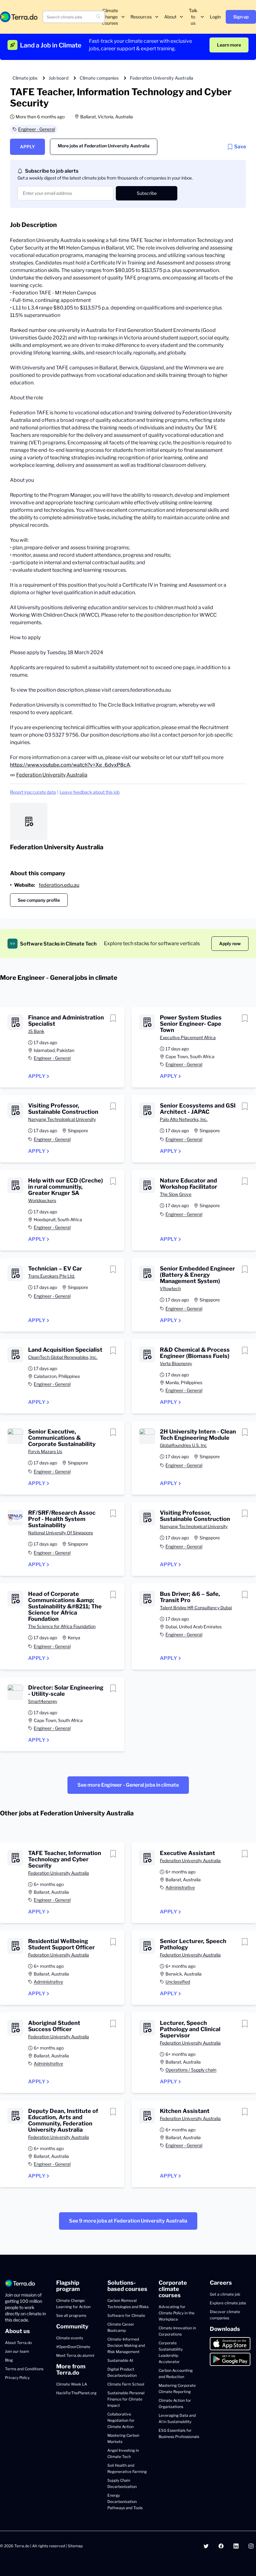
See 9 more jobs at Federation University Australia (128, 2221)
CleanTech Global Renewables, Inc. (63, 1357)
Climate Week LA (72, 2384)
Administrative (180, 1887)
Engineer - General (37, 129)
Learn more (229, 45)
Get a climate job (225, 2294)
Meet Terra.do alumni (75, 2355)
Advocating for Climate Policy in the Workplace (177, 2313)
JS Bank (36, 1031)
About (170, 17)
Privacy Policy (17, 2378)
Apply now (230, 943)
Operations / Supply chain (191, 2070)
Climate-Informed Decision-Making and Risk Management (126, 2345)
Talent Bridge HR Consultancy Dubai (196, 1608)
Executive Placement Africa (188, 1037)
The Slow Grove (176, 1194)
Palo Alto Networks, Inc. (184, 1119)
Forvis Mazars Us (45, 1451)
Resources (141, 17)
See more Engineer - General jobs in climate (128, 1785)
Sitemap (75, 2546)
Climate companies (99, 78)
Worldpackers (42, 1200)
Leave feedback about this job (90, 792)
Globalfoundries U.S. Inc (183, 1445)
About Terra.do (18, 2343)
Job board (59, 78)
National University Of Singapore (61, 1533)
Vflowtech (170, 1288)
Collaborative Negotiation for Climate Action (121, 2420)
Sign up (241, 17)
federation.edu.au (59, 885)
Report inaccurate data (33, 792)
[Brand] (19, 17)
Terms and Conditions (24, 2369)
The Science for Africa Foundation (62, 1626)
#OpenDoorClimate (73, 2347)
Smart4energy (43, 1701)
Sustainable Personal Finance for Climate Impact (126, 2399)
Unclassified (178, 1982)
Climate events (70, 2338)
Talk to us (193, 17)
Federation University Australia (162, 78)
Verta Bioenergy (176, 1363)
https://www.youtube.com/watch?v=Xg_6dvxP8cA (70, 765)
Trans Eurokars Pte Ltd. (52, 1276)
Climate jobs (25, 78)
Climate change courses (110, 17)
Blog (9, 2360)
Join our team (17, 2351)
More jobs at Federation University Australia (104, 146)
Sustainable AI (120, 2360)
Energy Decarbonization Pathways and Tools (125, 2502)
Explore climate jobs (228, 2303)
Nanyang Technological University (62, 1119)
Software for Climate (126, 2315)
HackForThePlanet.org (76, 2393)
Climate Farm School (126, 2384)
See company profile (39, 900)
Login (215, 17)
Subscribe (147, 193)
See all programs (71, 2315)
